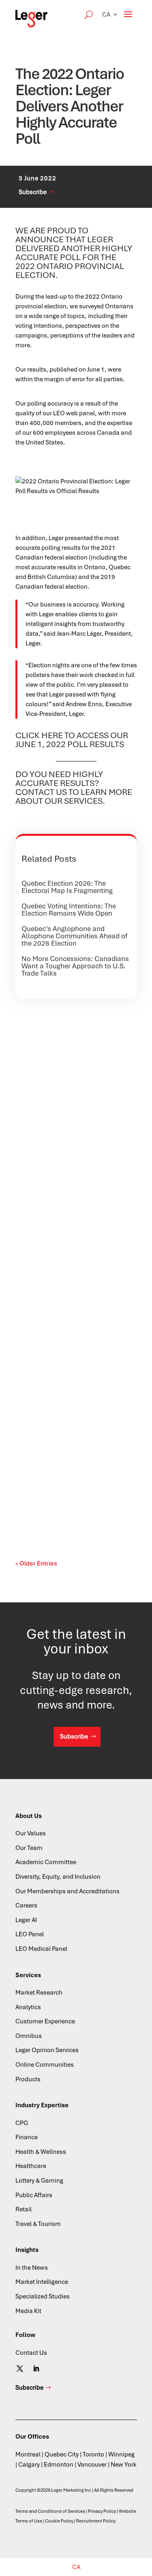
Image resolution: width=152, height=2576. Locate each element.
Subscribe (33, 192)
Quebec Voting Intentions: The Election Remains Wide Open (69, 910)
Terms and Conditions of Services (50, 2511)
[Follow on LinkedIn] (36, 2369)
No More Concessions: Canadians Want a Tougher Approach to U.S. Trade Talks (75, 966)
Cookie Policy (59, 2521)
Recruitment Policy (96, 2521)
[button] (110, 14)
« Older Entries (36, 1564)
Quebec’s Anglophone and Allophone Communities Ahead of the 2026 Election (74, 936)
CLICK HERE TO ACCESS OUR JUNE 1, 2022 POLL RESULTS (72, 740)
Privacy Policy (102, 2511)
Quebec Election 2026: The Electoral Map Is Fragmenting (67, 887)
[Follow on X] (20, 2369)
